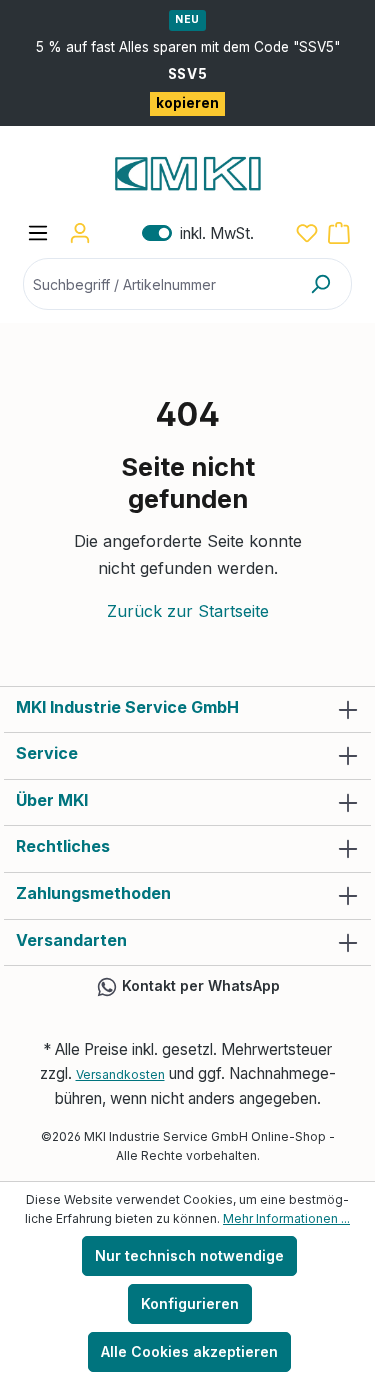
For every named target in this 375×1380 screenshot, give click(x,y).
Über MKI (52, 800)
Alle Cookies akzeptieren (189, 1351)
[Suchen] (320, 284)
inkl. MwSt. (198, 233)
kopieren (187, 103)
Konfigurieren (190, 1303)
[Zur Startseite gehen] (187, 173)
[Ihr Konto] (80, 233)
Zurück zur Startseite (188, 611)
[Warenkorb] (339, 233)
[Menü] (38, 233)
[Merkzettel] (307, 233)
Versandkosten (120, 1074)
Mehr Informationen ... (286, 1218)
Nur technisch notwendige (189, 1255)
